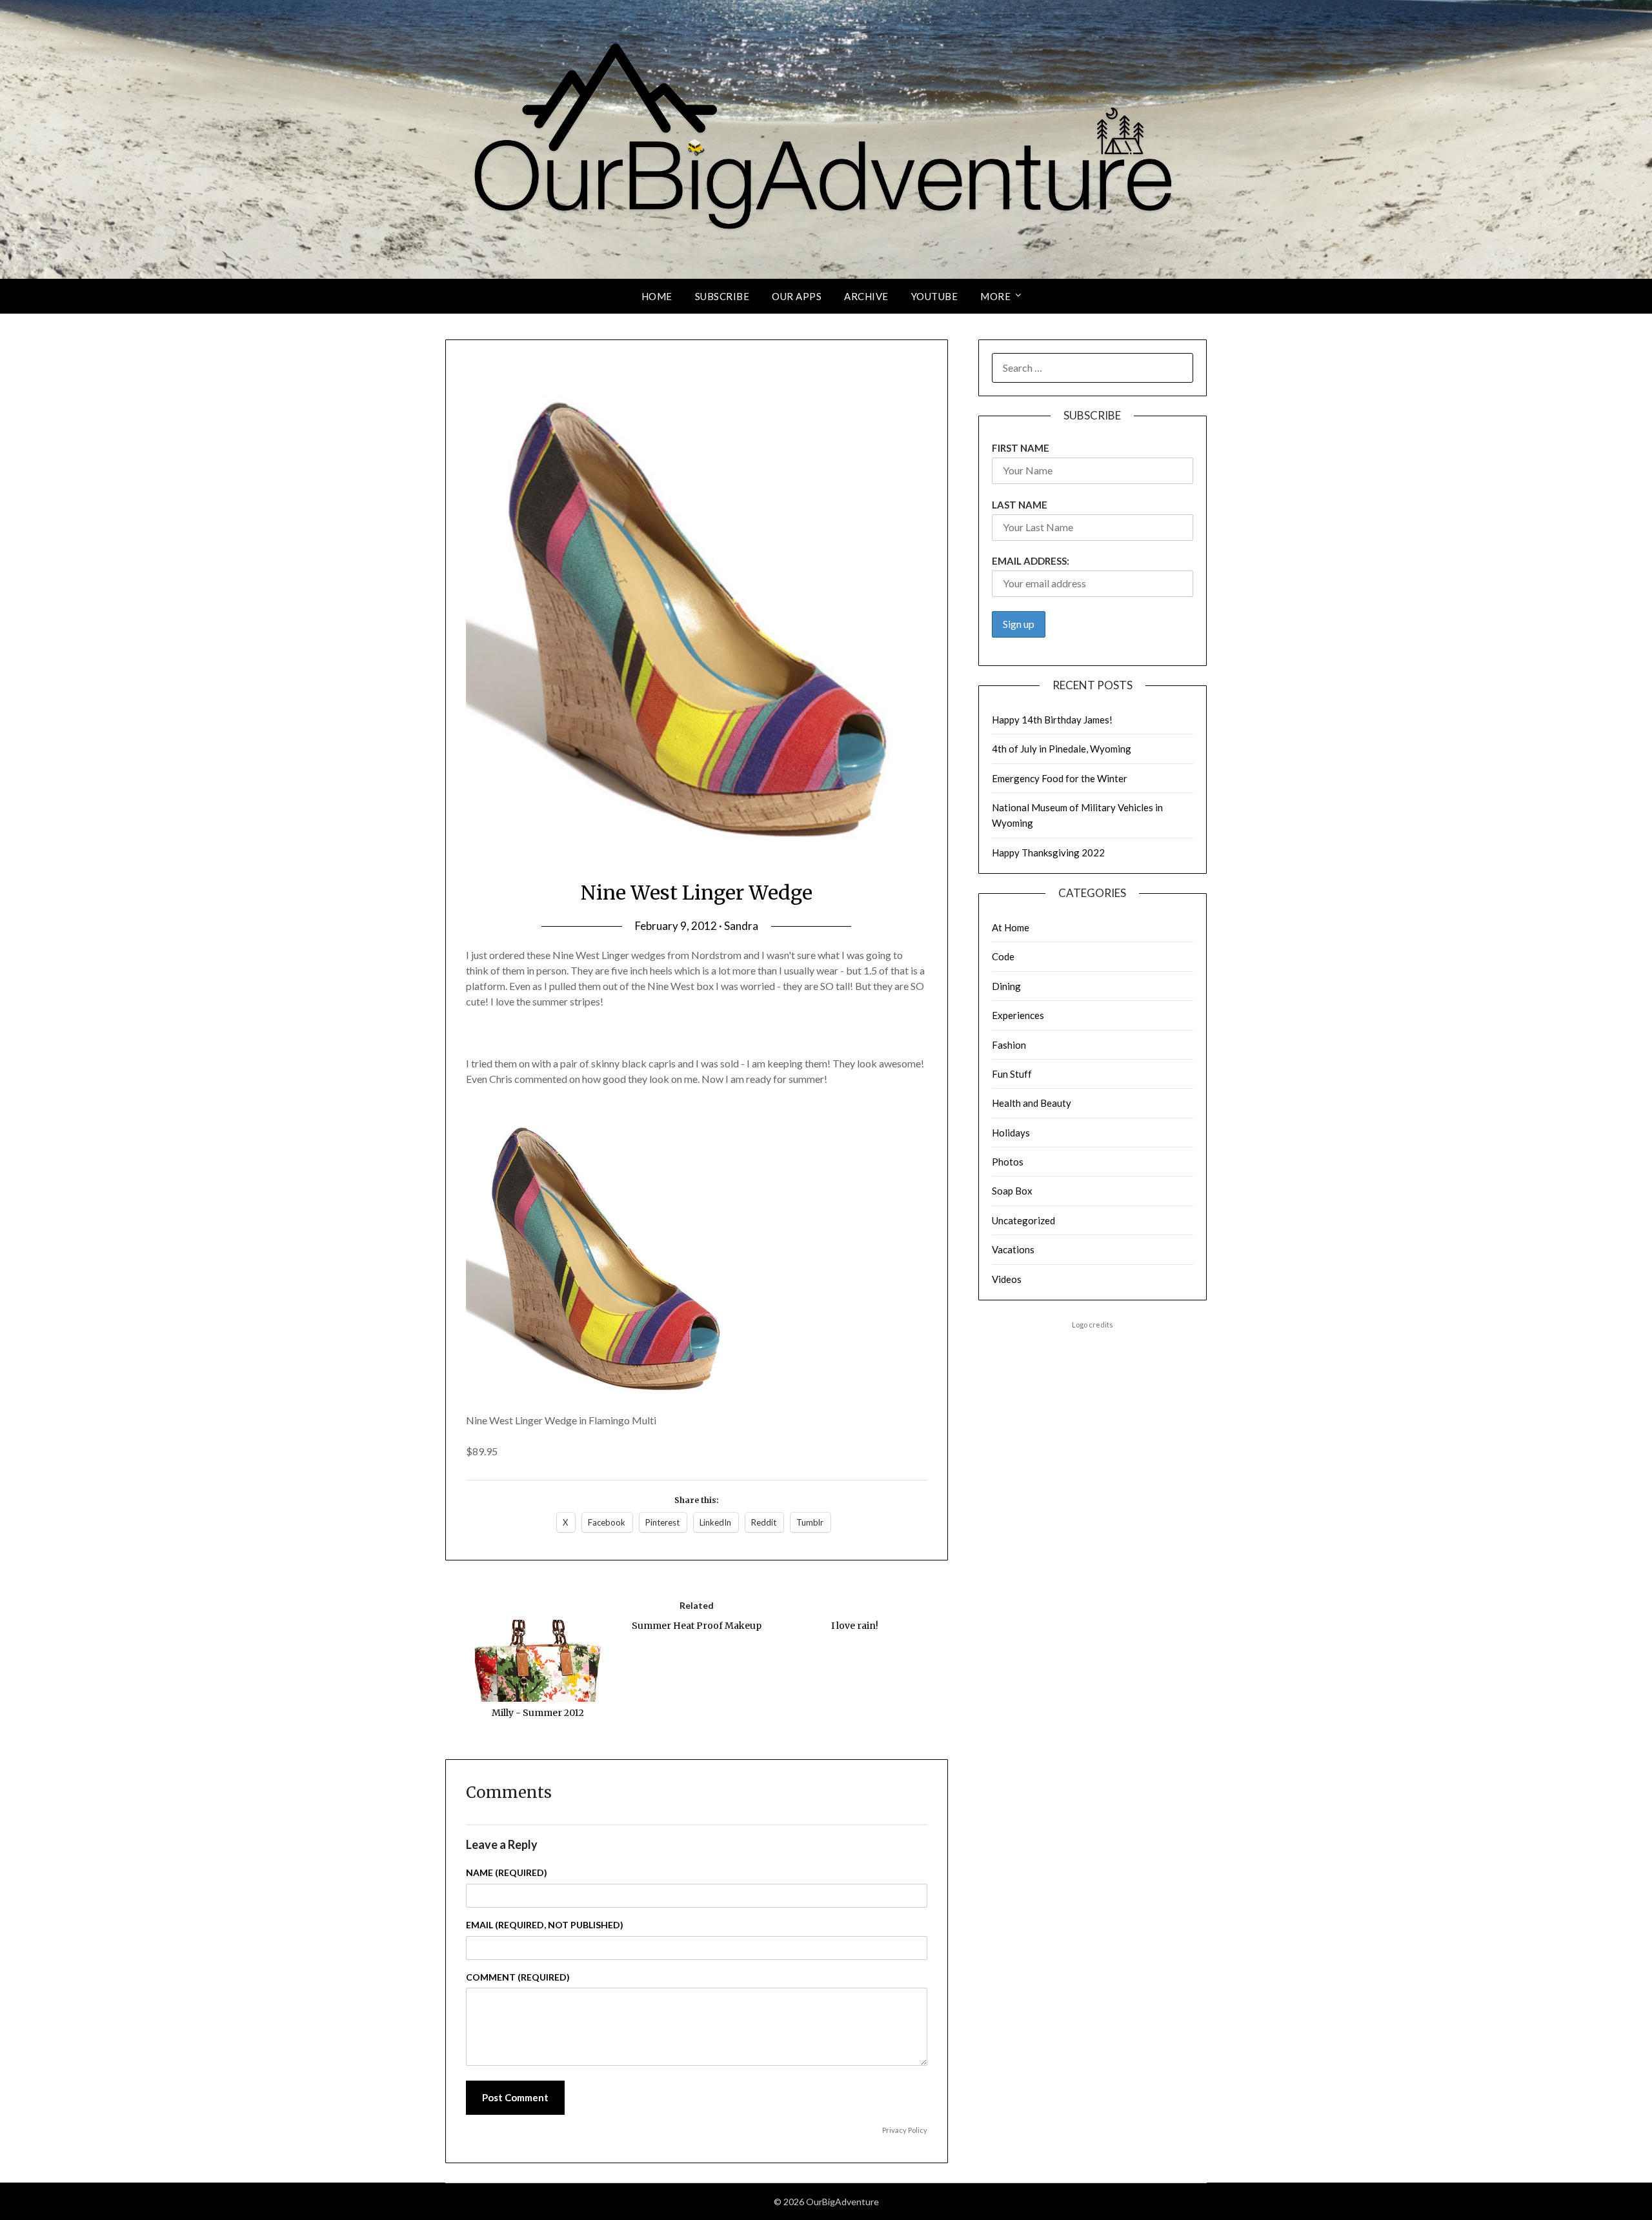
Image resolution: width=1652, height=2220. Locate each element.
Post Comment (515, 2097)
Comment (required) (518, 1977)
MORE (995, 296)
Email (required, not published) (545, 1925)
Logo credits (1093, 1325)
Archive (866, 296)
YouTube (935, 296)
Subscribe (722, 296)
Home (657, 296)
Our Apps (797, 296)
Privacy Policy (905, 2130)
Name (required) (507, 1872)
